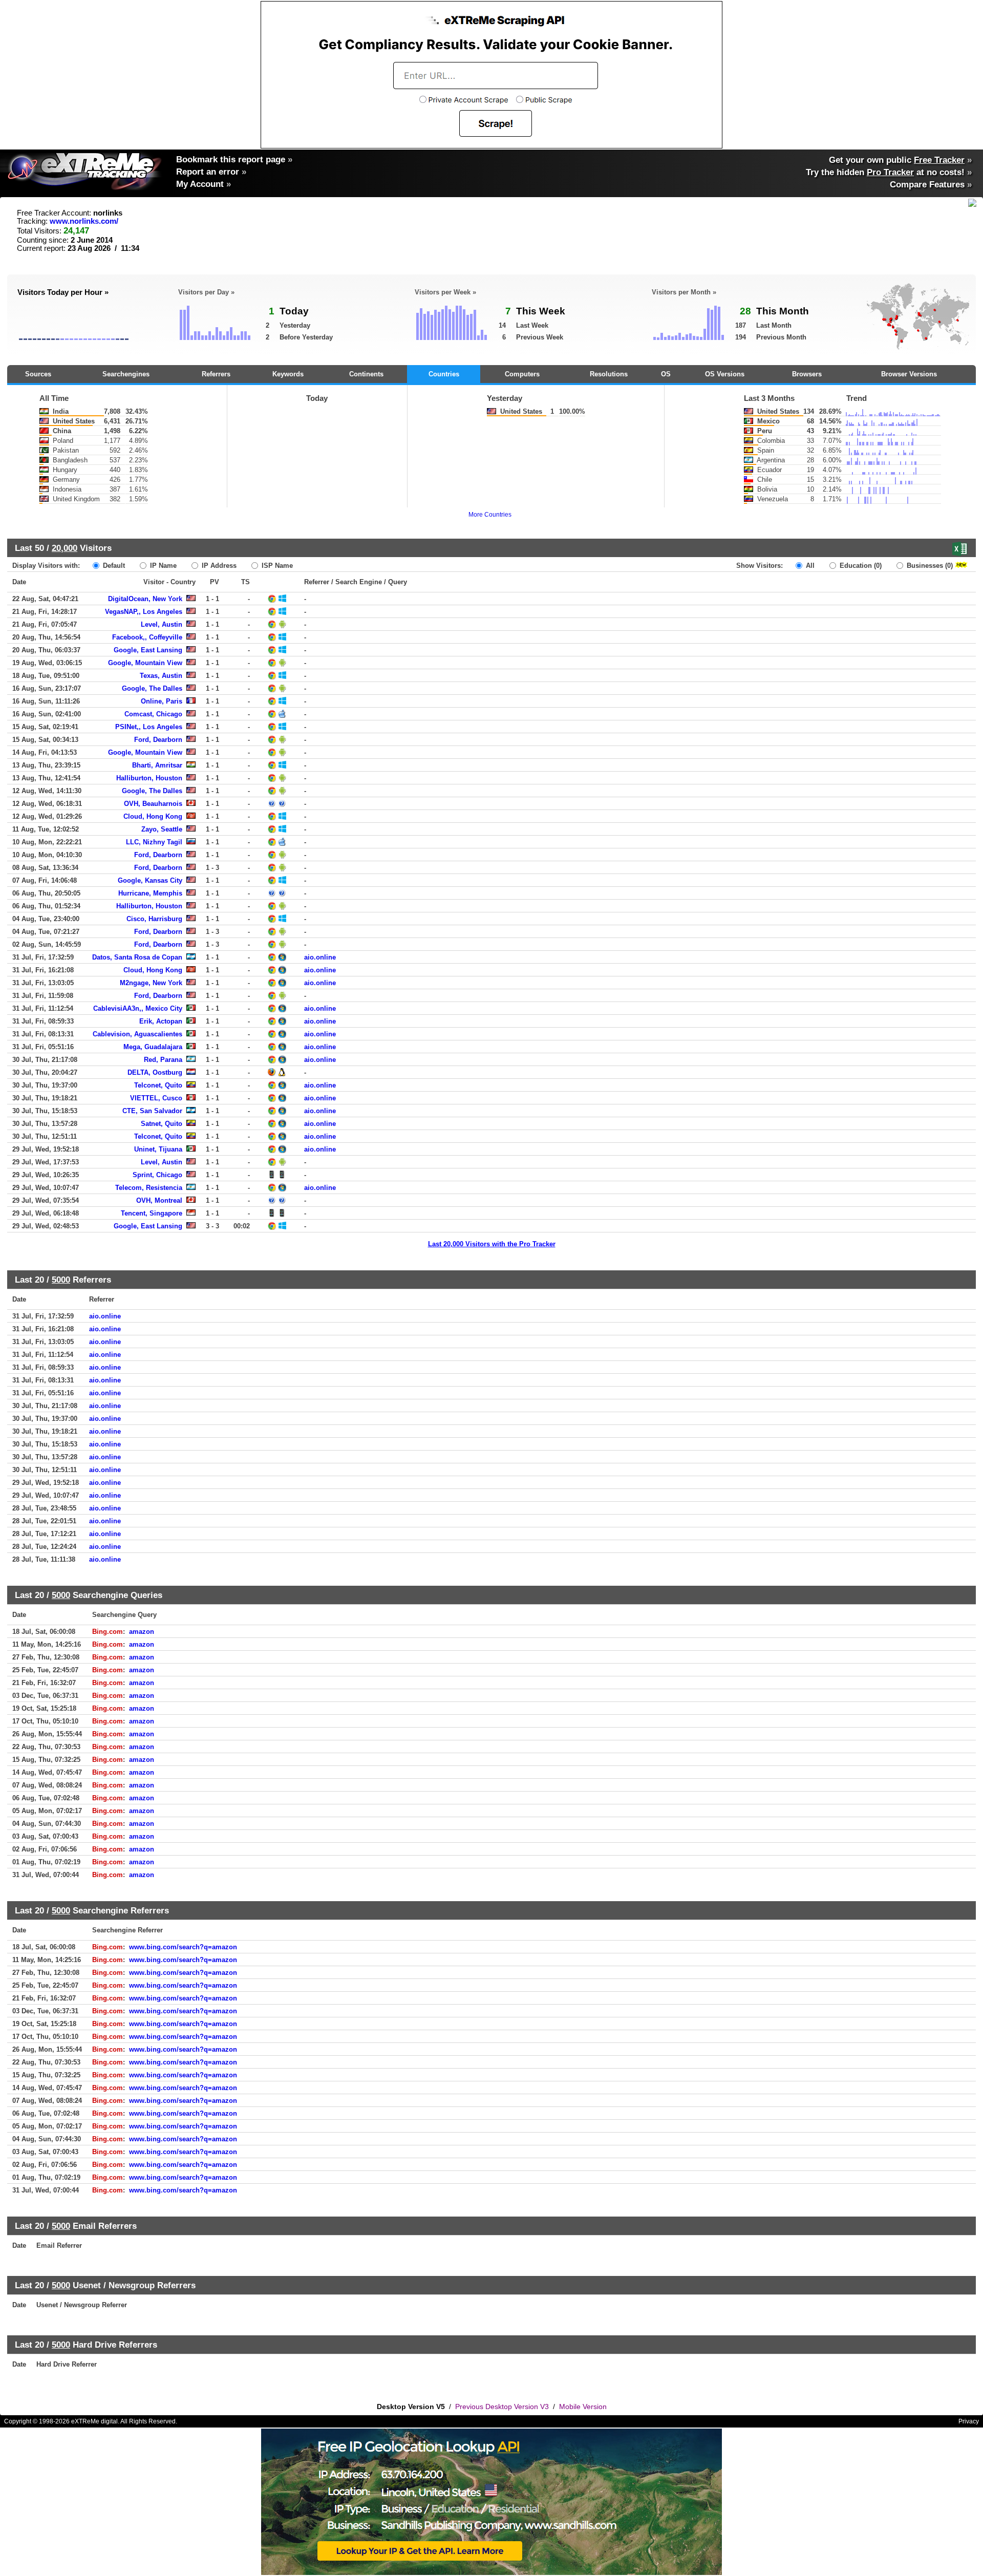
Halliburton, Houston (149, 778)
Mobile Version (583, 2407)
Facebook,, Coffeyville (147, 637)
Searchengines (126, 374)
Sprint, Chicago (157, 1175)
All (809, 566)
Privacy (969, 2421)
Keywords (288, 374)
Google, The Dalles (152, 688)
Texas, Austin (161, 676)
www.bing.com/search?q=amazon (183, 1947)
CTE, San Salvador (152, 1111)
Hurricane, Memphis (150, 893)
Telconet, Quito (158, 1085)
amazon (142, 1632)
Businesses (929, 566)
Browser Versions (909, 374)
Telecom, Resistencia (149, 1188)
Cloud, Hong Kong (153, 816)
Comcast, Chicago (153, 714)
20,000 (65, 548)
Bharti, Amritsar (157, 765)
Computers (522, 374)
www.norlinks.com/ (84, 221)
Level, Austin (162, 624)
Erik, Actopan (161, 1021)
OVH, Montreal (159, 1200)
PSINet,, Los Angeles (149, 727)
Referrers (216, 374)
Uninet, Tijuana (158, 1149)
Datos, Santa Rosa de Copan (137, 957)
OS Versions (725, 374)
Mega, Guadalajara (153, 1047)
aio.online (320, 957)
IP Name (162, 566)
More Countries (490, 515)
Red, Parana (163, 1060)
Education (860, 566)
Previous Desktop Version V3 (502, 2407)
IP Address (218, 566)
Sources (38, 374)
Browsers (807, 374)
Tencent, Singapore (152, 1213)
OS (666, 374)
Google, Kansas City (150, 880)
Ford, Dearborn (158, 740)
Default (113, 566)
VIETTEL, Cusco (156, 1098)
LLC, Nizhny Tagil (154, 842)
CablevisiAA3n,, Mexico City (138, 1008)
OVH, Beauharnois (153, 804)
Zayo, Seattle (162, 829)
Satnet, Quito (162, 1124)
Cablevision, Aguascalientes (137, 1034)
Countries (444, 374)
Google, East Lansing (148, 650)
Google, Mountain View (145, 663)
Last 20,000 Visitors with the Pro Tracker (492, 1244)
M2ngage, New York (151, 983)
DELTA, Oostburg (155, 1072)
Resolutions (609, 374)
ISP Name (276, 566)
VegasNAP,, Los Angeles (144, 612)
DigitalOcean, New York (145, 599)
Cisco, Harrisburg (154, 919)
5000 (61, 1280)
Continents (366, 374)
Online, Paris (162, 701)
